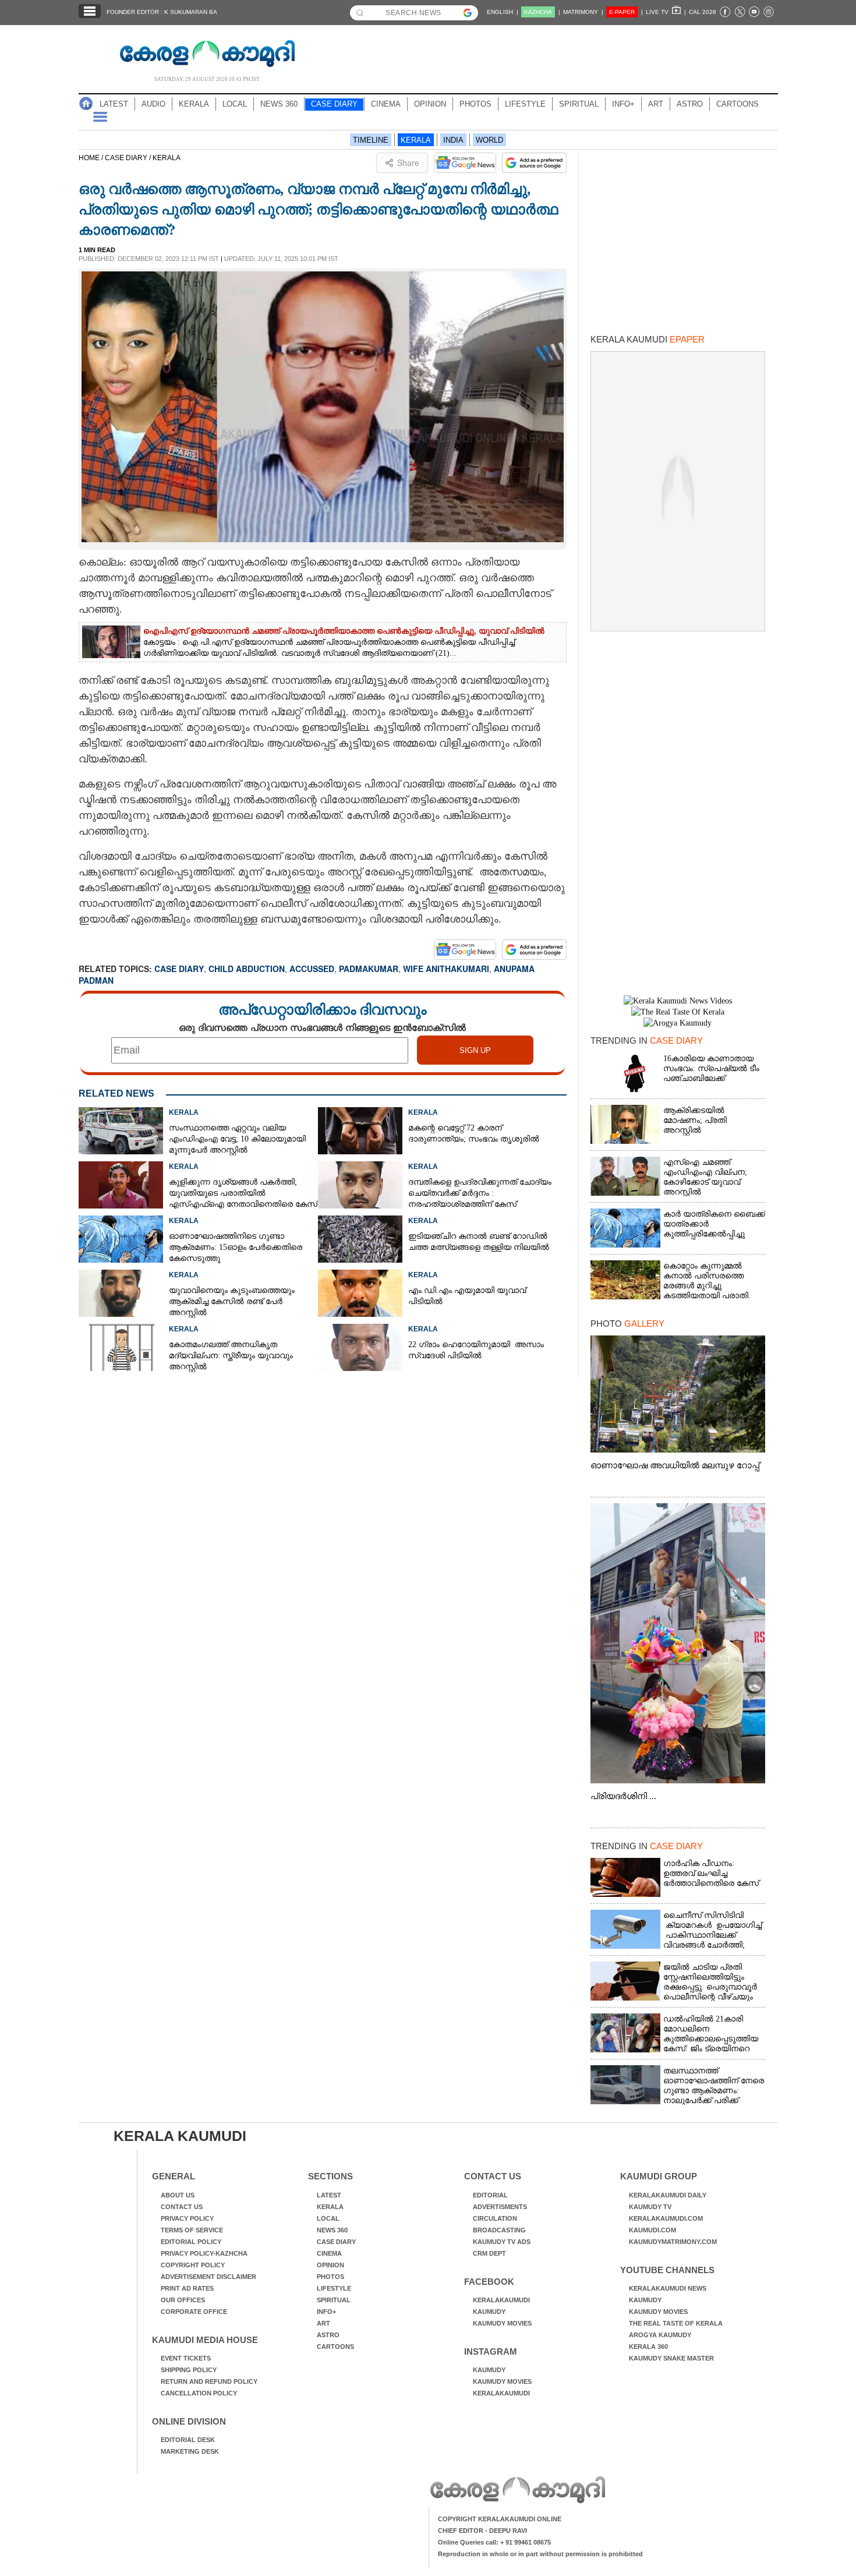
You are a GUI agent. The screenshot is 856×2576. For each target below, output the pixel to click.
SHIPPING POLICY (189, 2370)
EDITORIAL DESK (188, 2440)
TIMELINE (371, 140)
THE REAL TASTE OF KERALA (676, 2323)
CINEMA (386, 104)
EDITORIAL (490, 2195)
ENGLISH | (503, 12)
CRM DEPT (489, 2253)
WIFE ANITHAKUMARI (446, 969)
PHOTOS (475, 104)
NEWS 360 (279, 104)
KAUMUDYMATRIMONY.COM (673, 2242)
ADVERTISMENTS (500, 2207)
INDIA (453, 140)
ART (656, 104)
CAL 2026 (703, 12)
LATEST (114, 104)
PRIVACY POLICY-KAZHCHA (204, 2253)
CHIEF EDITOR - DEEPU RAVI (482, 2531)
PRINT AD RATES (187, 2288)
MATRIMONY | (583, 12)
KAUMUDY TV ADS (502, 2242)
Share (408, 162)
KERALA (194, 104)
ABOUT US (178, 2195)
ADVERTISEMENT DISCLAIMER (208, 2277)
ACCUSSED (312, 969)
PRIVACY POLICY (187, 2218)
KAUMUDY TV (650, 2207)
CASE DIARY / (129, 158)
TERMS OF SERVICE (192, 2230)
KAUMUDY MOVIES (502, 2323)
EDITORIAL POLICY (191, 2242)
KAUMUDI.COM (652, 2230)
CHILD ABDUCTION (247, 969)
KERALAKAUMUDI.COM (666, 2218)
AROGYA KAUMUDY (660, 2335)
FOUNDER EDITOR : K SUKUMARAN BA (162, 12)
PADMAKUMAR (369, 969)
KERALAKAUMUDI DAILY (668, 2195)
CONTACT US (182, 2207)
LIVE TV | (666, 12)
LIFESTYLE (525, 104)
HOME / (92, 158)
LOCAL (235, 104)
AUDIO (153, 104)
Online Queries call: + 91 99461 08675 (494, 2542)
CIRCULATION (495, 2218)
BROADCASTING (499, 2230)
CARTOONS (737, 104)
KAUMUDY (489, 2312)
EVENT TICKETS (186, 2358)
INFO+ (623, 104)
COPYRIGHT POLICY (193, 2265)
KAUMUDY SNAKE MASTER (671, 2358)
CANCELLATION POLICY (199, 2393)
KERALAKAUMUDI (501, 2300)
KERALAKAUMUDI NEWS (668, 2288)
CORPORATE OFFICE (194, 2312)
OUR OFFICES (183, 2300)
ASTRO (690, 104)
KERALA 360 (648, 2347)
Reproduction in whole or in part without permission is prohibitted (540, 2554)
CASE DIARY (334, 104)
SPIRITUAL (579, 104)
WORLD (489, 140)
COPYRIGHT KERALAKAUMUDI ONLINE (500, 2519)
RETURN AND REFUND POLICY (209, 2381)
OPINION (430, 104)
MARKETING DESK (190, 2451)
